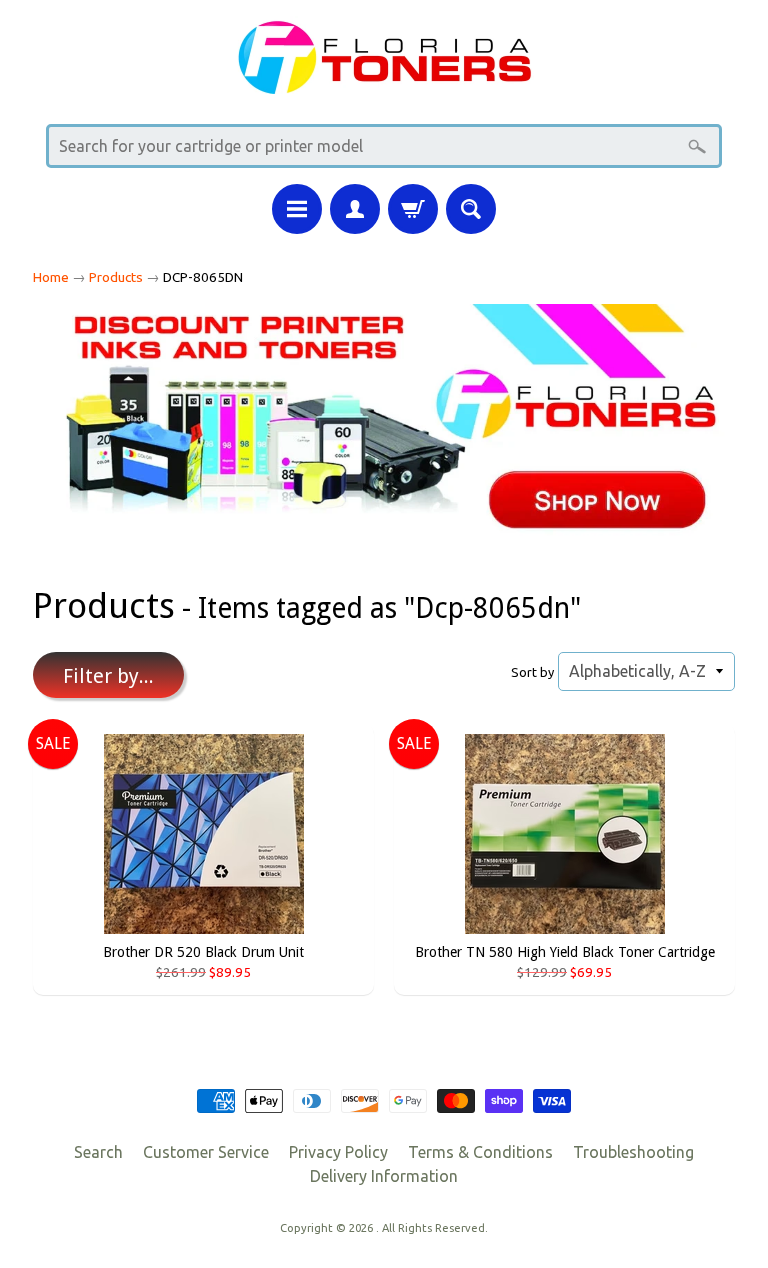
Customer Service (206, 1152)
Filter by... (108, 676)
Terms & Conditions (480, 1152)
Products (116, 277)
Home (51, 277)
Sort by (532, 672)
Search (98, 1152)
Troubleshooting (633, 1152)
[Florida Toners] (384, 81)
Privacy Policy (338, 1152)
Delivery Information (384, 1176)
